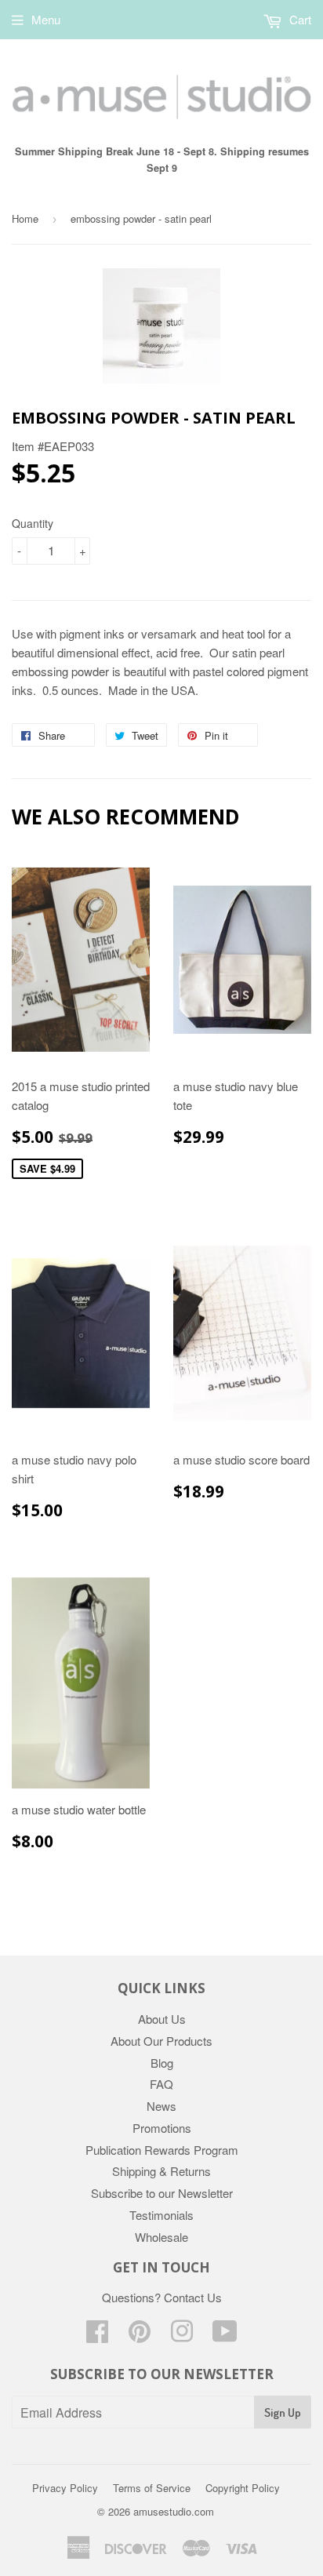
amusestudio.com (174, 2511)
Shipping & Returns (161, 2171)
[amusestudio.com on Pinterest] (140, 2336)
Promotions (162, 2128)
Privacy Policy (65, 2488)
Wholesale (161, 2237)
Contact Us (193, 2297)
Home (25, 218)
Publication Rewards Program (162, 2150)
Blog (162, 2063)
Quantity (33, 523)
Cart (299, 19)
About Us (162, 2019)
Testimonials (161, 2215)
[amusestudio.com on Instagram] (182, 2336)
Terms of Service (152, 2488)
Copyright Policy (243, 2488)
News (161, 2106)
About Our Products (161, 2041)
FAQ (161, 2084)
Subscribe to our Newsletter (162, 2193)
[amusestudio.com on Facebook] (97, 2336)
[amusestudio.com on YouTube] (225, 2336)
